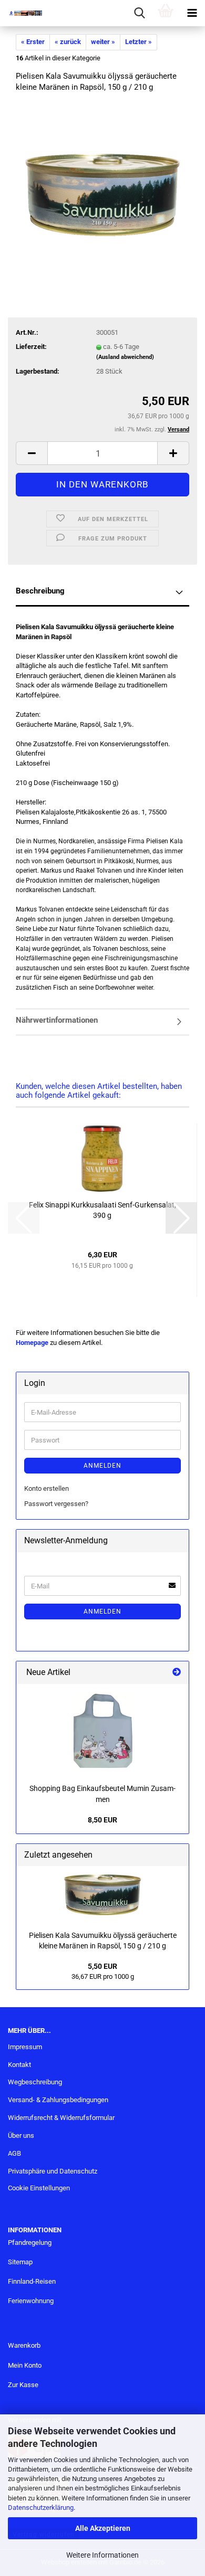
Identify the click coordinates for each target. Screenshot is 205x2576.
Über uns (21, 2135)
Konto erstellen (47, 1488)
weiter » (103, 42)
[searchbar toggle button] (139, 13)
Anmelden (102, 1466)
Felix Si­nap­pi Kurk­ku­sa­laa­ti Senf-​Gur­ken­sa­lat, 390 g (102, 1210)
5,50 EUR (102, 1966)
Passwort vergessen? (56, 1504)
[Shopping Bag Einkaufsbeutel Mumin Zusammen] (103, 1731)
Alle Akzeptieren (103, 2528)
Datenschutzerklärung (41, 2508)
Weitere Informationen (102, 2555)
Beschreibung (40, 591)
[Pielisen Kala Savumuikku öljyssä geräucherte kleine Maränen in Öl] (102, 181)
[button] (32, 453)
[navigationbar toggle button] (192, 13)
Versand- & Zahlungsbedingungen (58, 2100)
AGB (14, 2153)
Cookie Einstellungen (39, 2188)
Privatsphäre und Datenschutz (53, 2171)
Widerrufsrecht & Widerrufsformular (61, 2118)
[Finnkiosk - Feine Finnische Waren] (21, 13)
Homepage (32, 1343)
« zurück (68, 42)
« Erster (33, 42)
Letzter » (139, 42)
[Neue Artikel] (177, 1673)
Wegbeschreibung (35, 2082)
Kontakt (19, 2065)
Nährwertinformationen (57, 1020)
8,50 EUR (102, 1820)
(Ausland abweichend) (125, 357)
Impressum (25, 2047)
